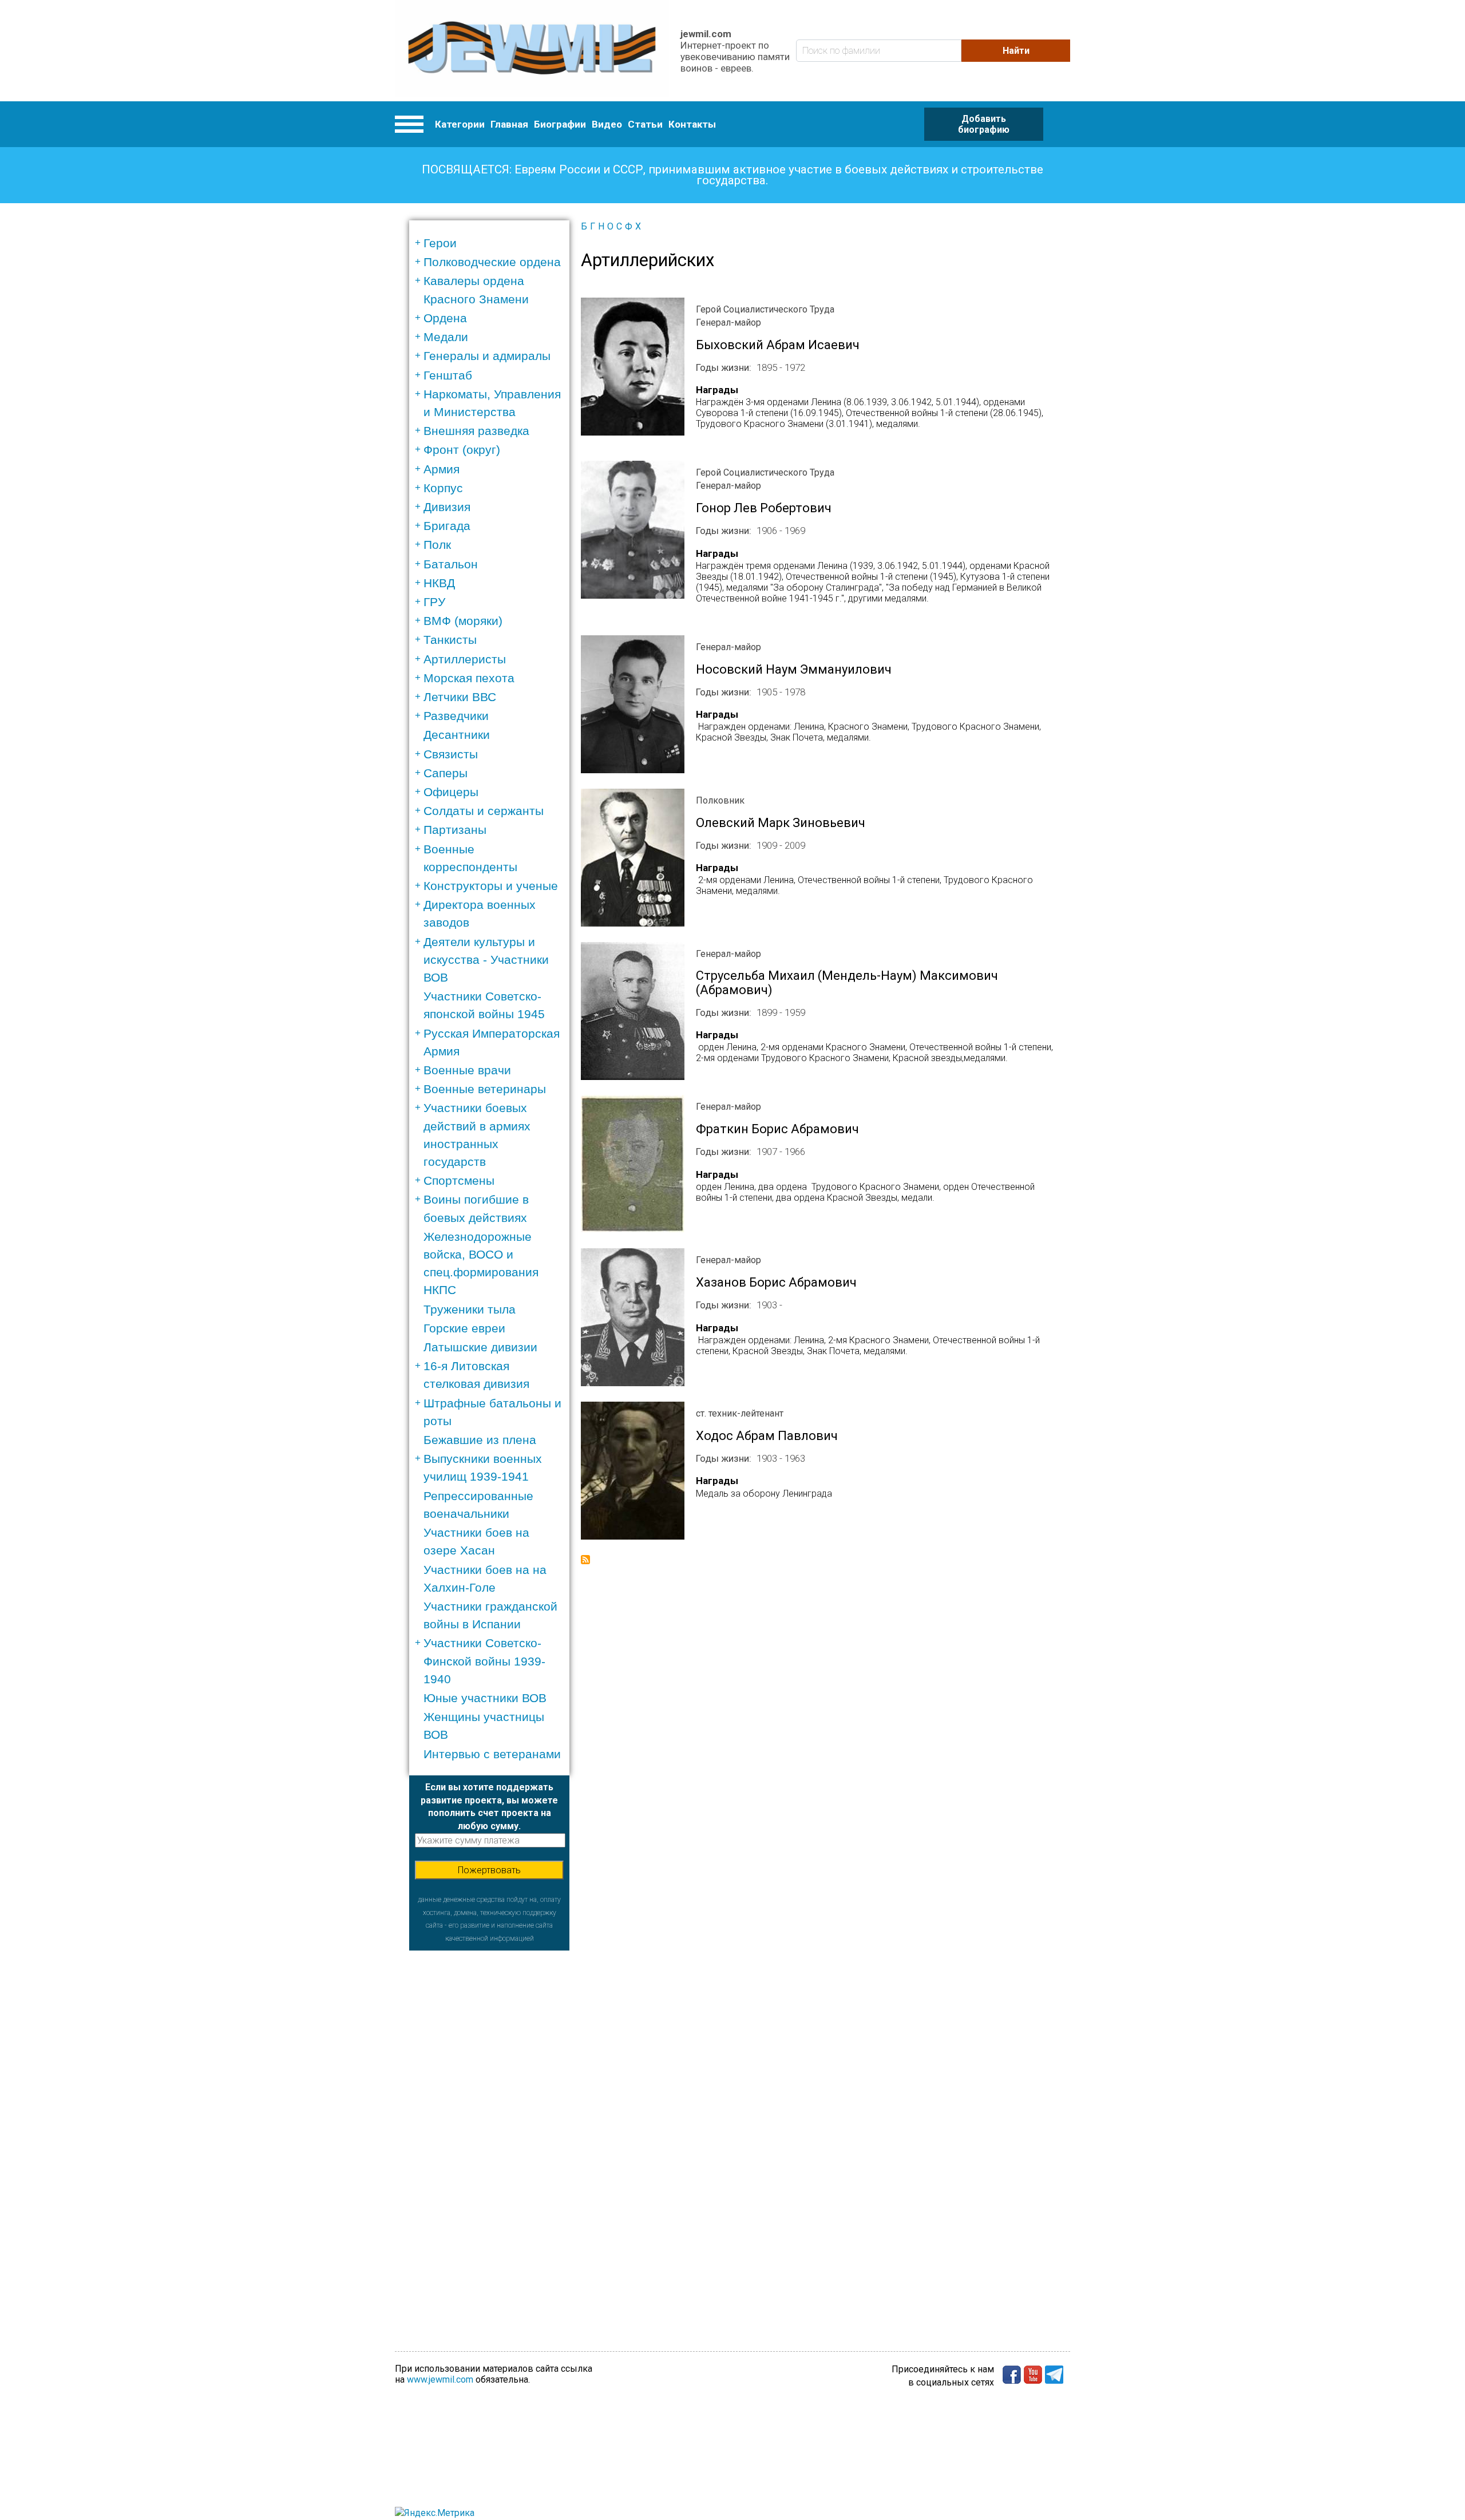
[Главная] (532, 51)
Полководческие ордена (492, 262)
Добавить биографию (984, 124)
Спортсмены (459, 1180)
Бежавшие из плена (480, 1440)
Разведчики (456, 716)
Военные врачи (467, 1070)
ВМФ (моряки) (463, 621)
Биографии (560, 124)
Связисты (451, 754)
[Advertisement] (489, 2122)
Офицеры (451, 792)
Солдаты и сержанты (484, 811)
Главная (509, 124)
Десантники (457, 735)
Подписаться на (585, 1560)
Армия (442, 469)
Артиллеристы (465, 659)
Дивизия (447, 507)
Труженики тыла (470, 1309)
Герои (440, 243)
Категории (460, 124)
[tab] (493, 243)
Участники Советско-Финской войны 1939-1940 (484, 1661)
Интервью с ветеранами (492, 1754)
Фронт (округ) (462, 450)
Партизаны (455, 830)
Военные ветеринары (485, 1089)
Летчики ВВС (460, 697)
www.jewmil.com (440, 2379)
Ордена (445, 318)
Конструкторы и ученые (491, 886)
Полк (437, 545)
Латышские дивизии (480, 1347)
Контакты (692, 124)
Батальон (451, 564)
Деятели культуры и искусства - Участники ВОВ (486, 960)
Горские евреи (464, 1328)
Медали (446, 337)
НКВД (439, 583)
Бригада (447, 526)
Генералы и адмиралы (487, 356)
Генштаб (448, 375)
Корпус (443, 488)
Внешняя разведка (476, 431)
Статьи (645, 124)
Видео (607, 124)
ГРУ (434, 602)
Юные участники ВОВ (485, 1698)
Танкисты (450, 640)
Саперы (446, 773)
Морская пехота (469, 678)
